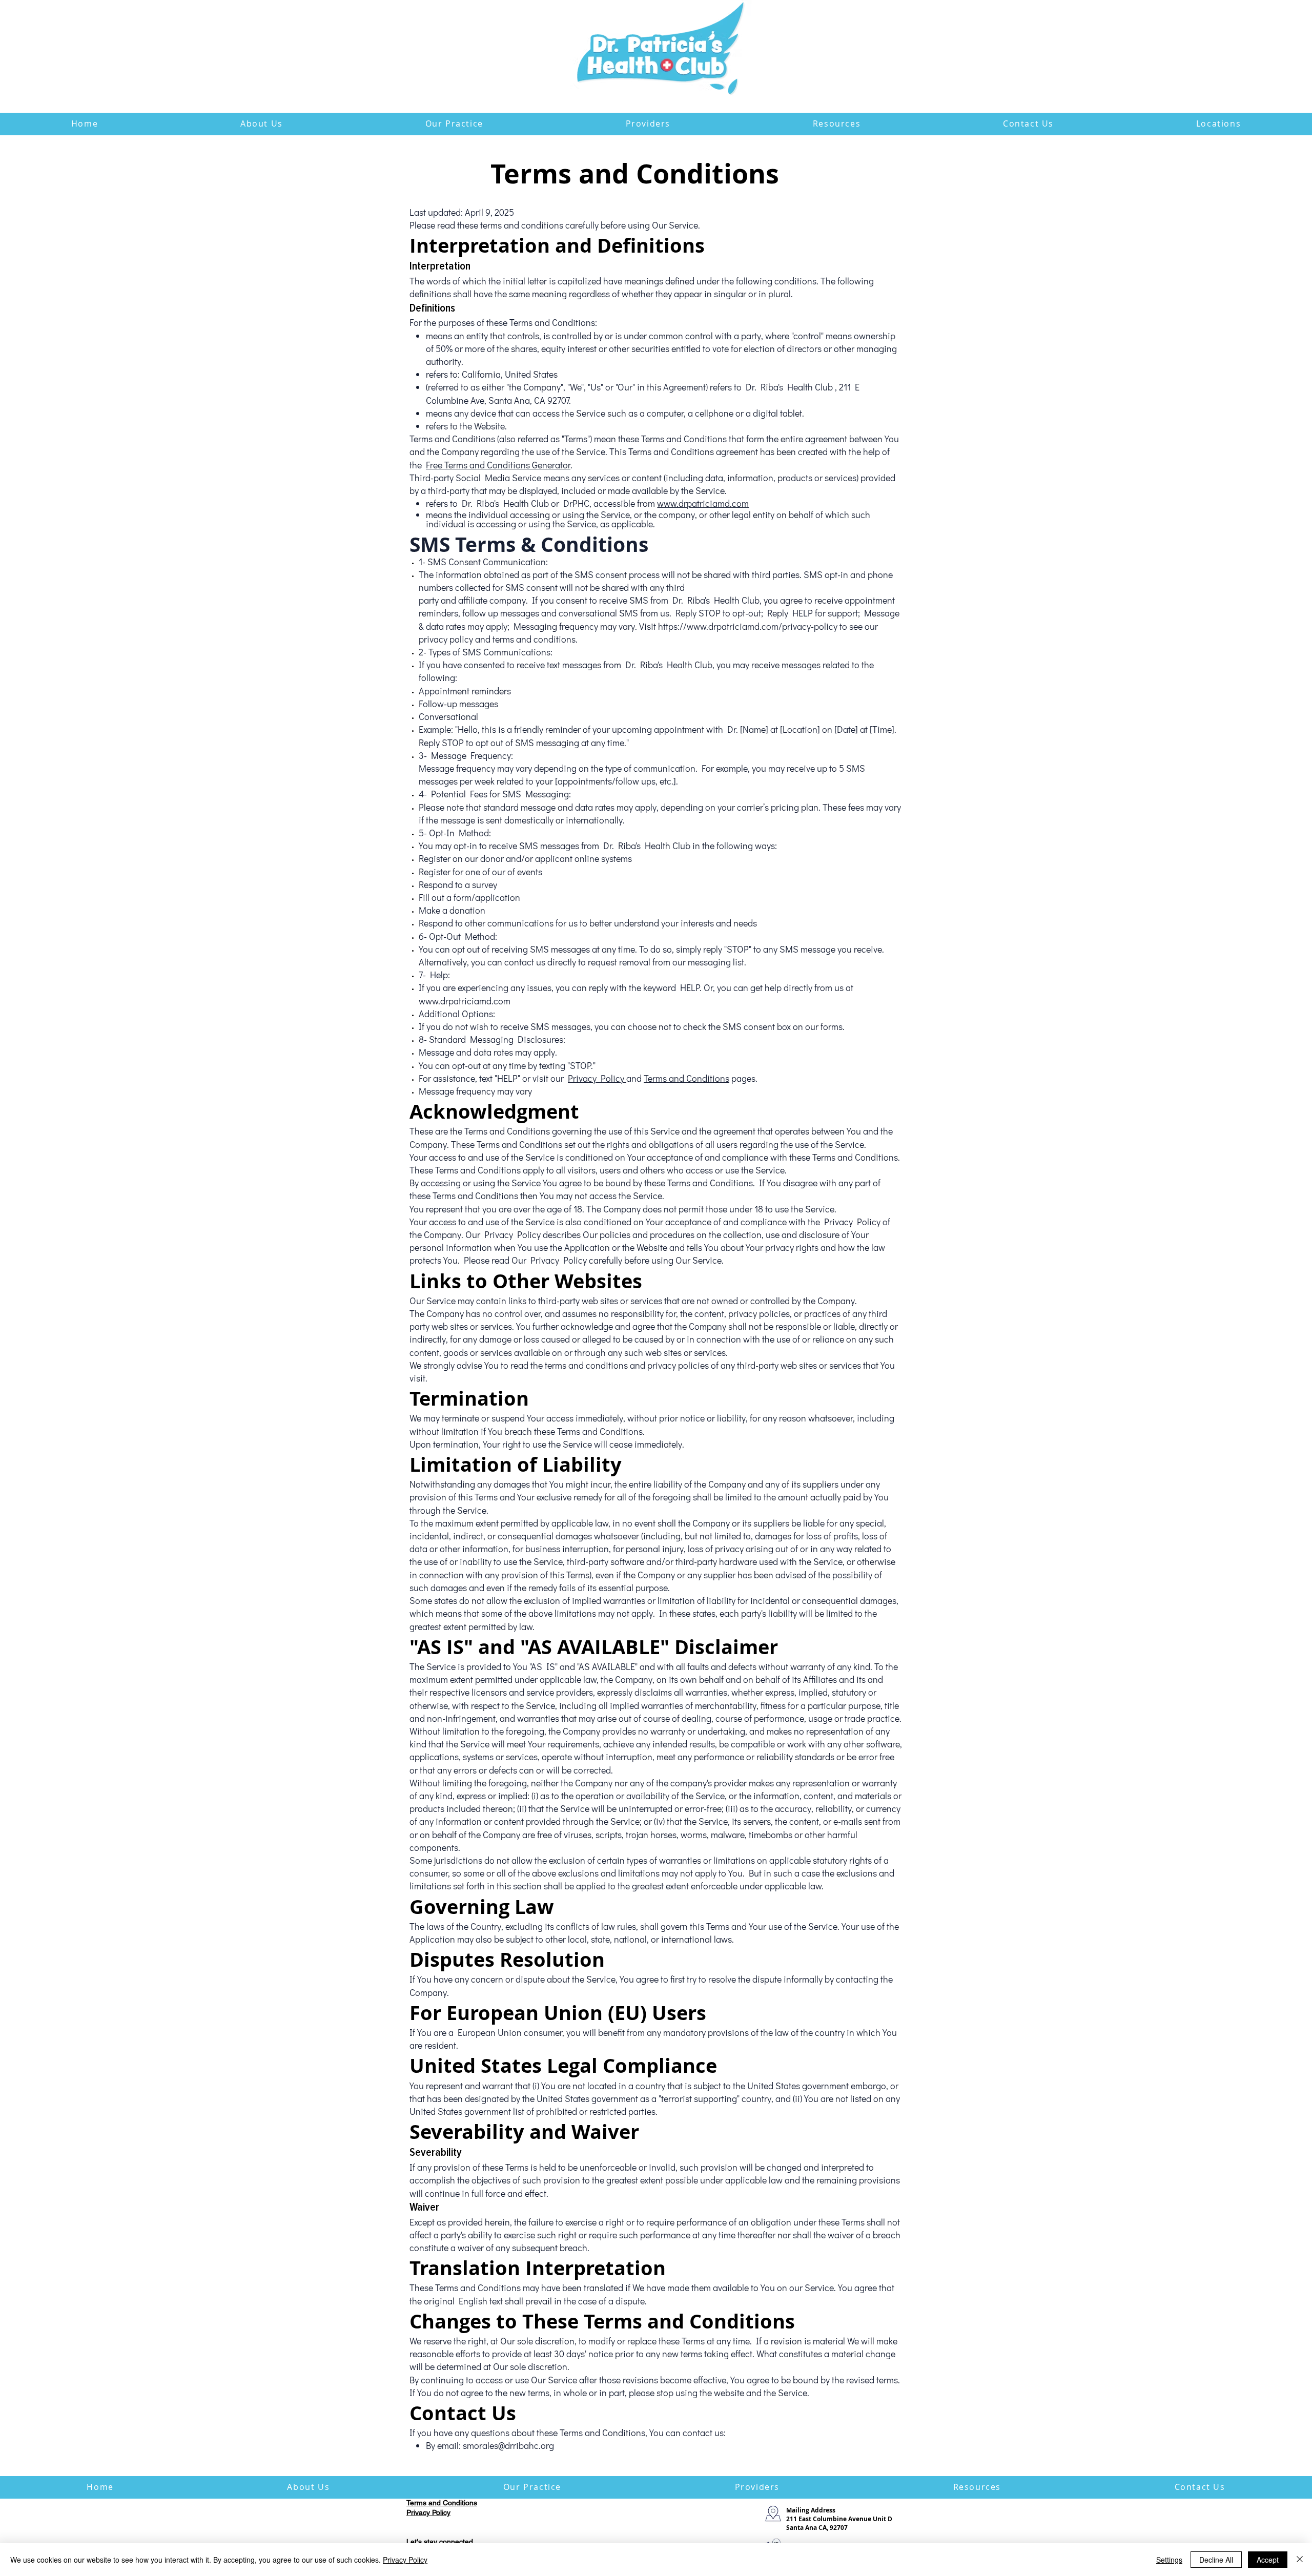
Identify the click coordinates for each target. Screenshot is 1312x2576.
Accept (1268, 2560)
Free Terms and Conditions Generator (498, 465)
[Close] (1300, 2560)
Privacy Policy (597, 1078)
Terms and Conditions (686, 1078)
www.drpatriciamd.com (703, 503)
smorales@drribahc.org (508, 2445)
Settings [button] (1169, 2560)
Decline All (1216, 2560)
